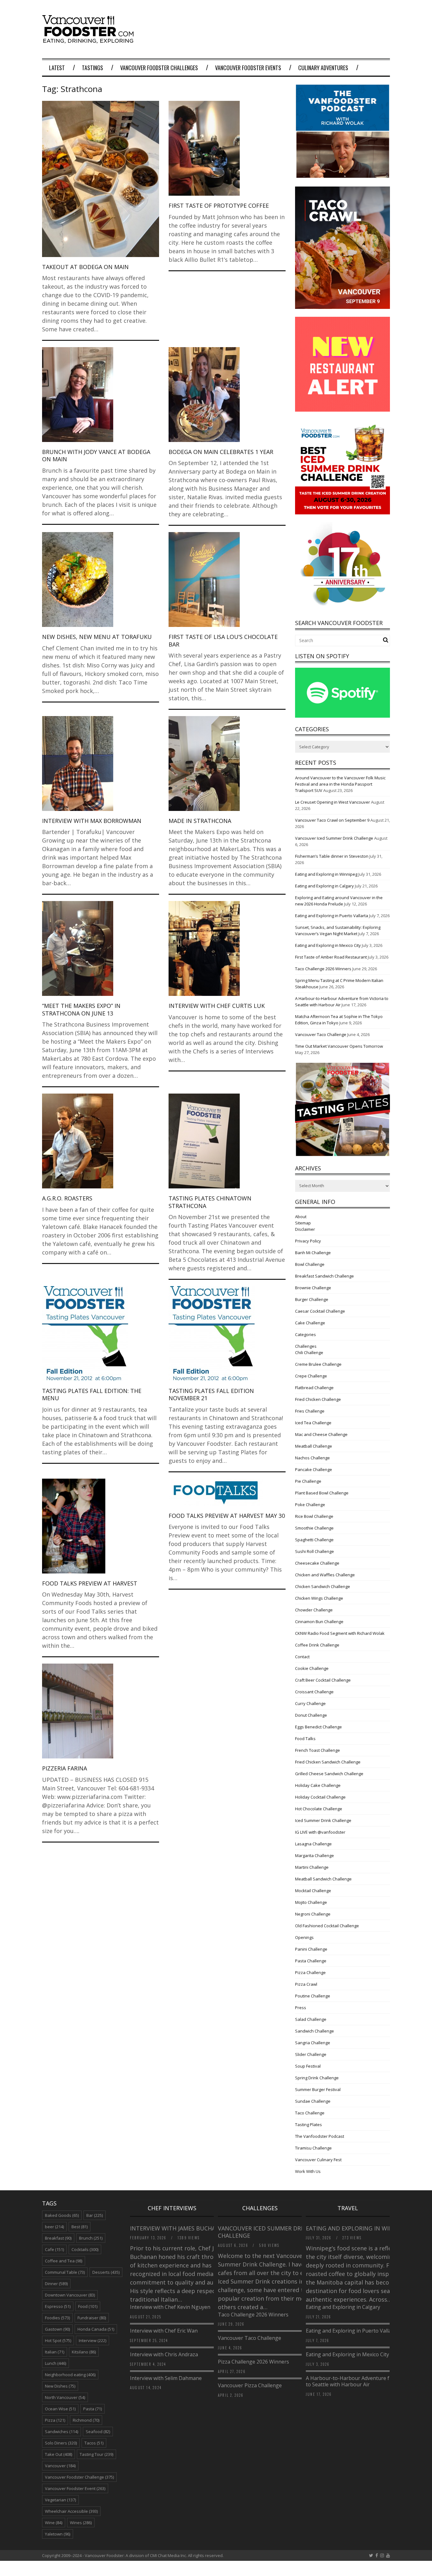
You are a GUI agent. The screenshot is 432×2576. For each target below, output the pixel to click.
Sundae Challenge (313, 2101)
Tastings (93, 68)
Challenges (306, 1346)
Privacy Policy (308, 1241)
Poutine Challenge (313, 1996)
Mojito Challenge (311, 1902)
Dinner (56, 2284)
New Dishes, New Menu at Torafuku (97, 637)
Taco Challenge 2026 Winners (323, 969)
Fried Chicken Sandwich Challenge (328, 1762)
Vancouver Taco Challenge (321, 1034)
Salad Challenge (311, 2019)
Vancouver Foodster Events (248, 68)
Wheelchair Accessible (71, 2511)
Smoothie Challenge (314, 1528)
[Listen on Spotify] (343, 716)
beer (54, 2227)
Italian (55, 2352)
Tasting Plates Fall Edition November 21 (211, 1394)
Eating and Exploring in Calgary (324, 886)
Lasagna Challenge (313, 1844)
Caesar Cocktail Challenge (320, 1311)
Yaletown (58, 2534)
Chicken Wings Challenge (319, 1598)
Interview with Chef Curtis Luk (217, 1006)
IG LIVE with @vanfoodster (320, 1832)
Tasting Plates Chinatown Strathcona (210, 1202)
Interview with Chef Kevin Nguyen (170, 2307)
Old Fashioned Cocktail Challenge (327, 1926)
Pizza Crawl (306, 1984)
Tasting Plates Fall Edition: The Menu (92, 1394)
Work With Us (308, 2171)
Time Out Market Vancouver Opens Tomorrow (339, 1046)
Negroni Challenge (313, 1914)
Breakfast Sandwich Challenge (324, 1276)
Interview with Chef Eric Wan (164, 2331)
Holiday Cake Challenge (318, 1785)
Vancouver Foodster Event (75, 2488)
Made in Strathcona (200, 821)
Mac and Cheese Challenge (321, 1434)
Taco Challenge (310, 2113)
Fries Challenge (310, 1411)
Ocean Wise (60, 2409)
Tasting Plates (309, 2125)
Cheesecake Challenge (317, 1563)
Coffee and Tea (64, 2261)
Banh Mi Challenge (313, 1253)
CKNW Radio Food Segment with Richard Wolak (340, 1633)
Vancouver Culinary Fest (318, 2160)
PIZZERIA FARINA (65, 1768)
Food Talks (305, 1739)
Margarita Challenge (315, 1855)
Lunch (56, 2363)
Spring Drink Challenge (317, 2078)
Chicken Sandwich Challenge (323, 1586)
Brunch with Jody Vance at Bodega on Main (96, 455)
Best (80, 2227)
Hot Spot (58, 2340)
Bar (95, 2215)
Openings (304, 1937)
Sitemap (303, 1223)
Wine (54, 2523)
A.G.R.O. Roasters (67, 1198)
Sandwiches (62, 2432)
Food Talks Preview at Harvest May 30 (227, 1516)
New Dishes (60, 2386)
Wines (81, 2523)
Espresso (58, 2306)
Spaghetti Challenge (314, 1540)
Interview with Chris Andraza (164, 2354)
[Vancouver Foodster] (89, 40)
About (301, 1217)
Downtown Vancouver (70, 2295)
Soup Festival (308, 2066)
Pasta (93, 2409)
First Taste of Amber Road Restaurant (331, 957)
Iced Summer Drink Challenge (323, 1820)
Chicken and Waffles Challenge (325, 1575)
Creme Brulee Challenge (318, 1364)
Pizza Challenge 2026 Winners (253, 2362)
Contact (302, 1657)
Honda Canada (96, 2329)
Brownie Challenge (313, 1288)
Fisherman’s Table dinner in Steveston (332, 856)
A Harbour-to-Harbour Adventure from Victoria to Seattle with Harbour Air (362, 2381)
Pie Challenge (308, 1481)
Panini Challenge (311, 1949)
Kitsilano (84, 2352)
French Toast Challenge (318, 1750)
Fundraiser (92, 2318)
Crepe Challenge (311, 1376)
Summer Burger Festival (318, 2089)
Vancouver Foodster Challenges (159, 68)
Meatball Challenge (314, 1446)
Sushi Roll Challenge (315, 1551)
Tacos (94, 2443)
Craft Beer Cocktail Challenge (323, 1680)
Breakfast (58, 2238)
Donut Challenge (311, 1715)
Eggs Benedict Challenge (318, 1727)
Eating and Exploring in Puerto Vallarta (332, 916)
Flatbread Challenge (314, 1388)
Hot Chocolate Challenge (319, 1809)
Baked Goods (62, 2215)
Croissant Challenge (314, 1692)
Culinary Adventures (323, 68)
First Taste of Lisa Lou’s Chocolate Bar (223, 640)
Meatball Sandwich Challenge (323, 1879)
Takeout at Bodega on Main (85, 267)
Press (301, 2008)
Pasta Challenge (311, 1961)
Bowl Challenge (310, 1264)
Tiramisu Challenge (313, 2148)
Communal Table (65, 2272)
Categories (305, 1334)
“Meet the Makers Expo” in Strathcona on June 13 (81, 1009)
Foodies (57, 2318)
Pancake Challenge (314, 1469)
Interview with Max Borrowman (92, 821)
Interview (93, 2340)
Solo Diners (61, 2443)
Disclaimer (305, 1229)
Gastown (57, 2329)
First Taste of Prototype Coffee (219, 205)
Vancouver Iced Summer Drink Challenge (334, 838)
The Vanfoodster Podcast (320, 2136)
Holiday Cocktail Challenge (320, 1797)
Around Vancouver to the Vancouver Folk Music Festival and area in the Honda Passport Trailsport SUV (340, 784)
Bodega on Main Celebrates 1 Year (221, 452)
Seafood (98, 2432)
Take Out (59, 2454)
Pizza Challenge (310, 1972)
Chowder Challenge (314, 1610)
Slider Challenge (311, 2054)
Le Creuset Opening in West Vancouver (333, 802)
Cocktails (85, 2249)
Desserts (106, 2272)
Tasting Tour (96, 2454)
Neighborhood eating (70, 2375)
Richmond (86, 2420)
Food (88, 2306)
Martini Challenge (312, 1867)
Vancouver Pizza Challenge (250, 2385)
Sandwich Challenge (315, 2031)
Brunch (91, 2238)
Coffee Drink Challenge (317, 1645)
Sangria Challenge (313, 2043)
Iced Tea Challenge (313, 1423)
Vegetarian (60, 2500)
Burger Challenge (312, 1299)
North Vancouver (65, 2397)
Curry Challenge (310, 1703)
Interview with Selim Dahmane (166, 2378)
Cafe (54, 2249)
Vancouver (60, 2466)
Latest (57, 68)
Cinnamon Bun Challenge (319, 1622)
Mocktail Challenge (313, 1891)
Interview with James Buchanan (180, 2228)
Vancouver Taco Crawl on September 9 (332, 820)
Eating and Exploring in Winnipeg (326, 874)
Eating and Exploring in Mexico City (328, 945)
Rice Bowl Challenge (314, 1516)
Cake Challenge (310, 1323)
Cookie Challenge (312, 1668)
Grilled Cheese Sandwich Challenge (329, 1774)
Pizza (55, 2420)
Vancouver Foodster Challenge (79, 2477)
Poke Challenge (310, 1505)
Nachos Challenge (312, 1458)
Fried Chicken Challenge (318, 1399)
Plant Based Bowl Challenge (322, 1493)
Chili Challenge (309, 1352)
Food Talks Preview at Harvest (90, 1583)
